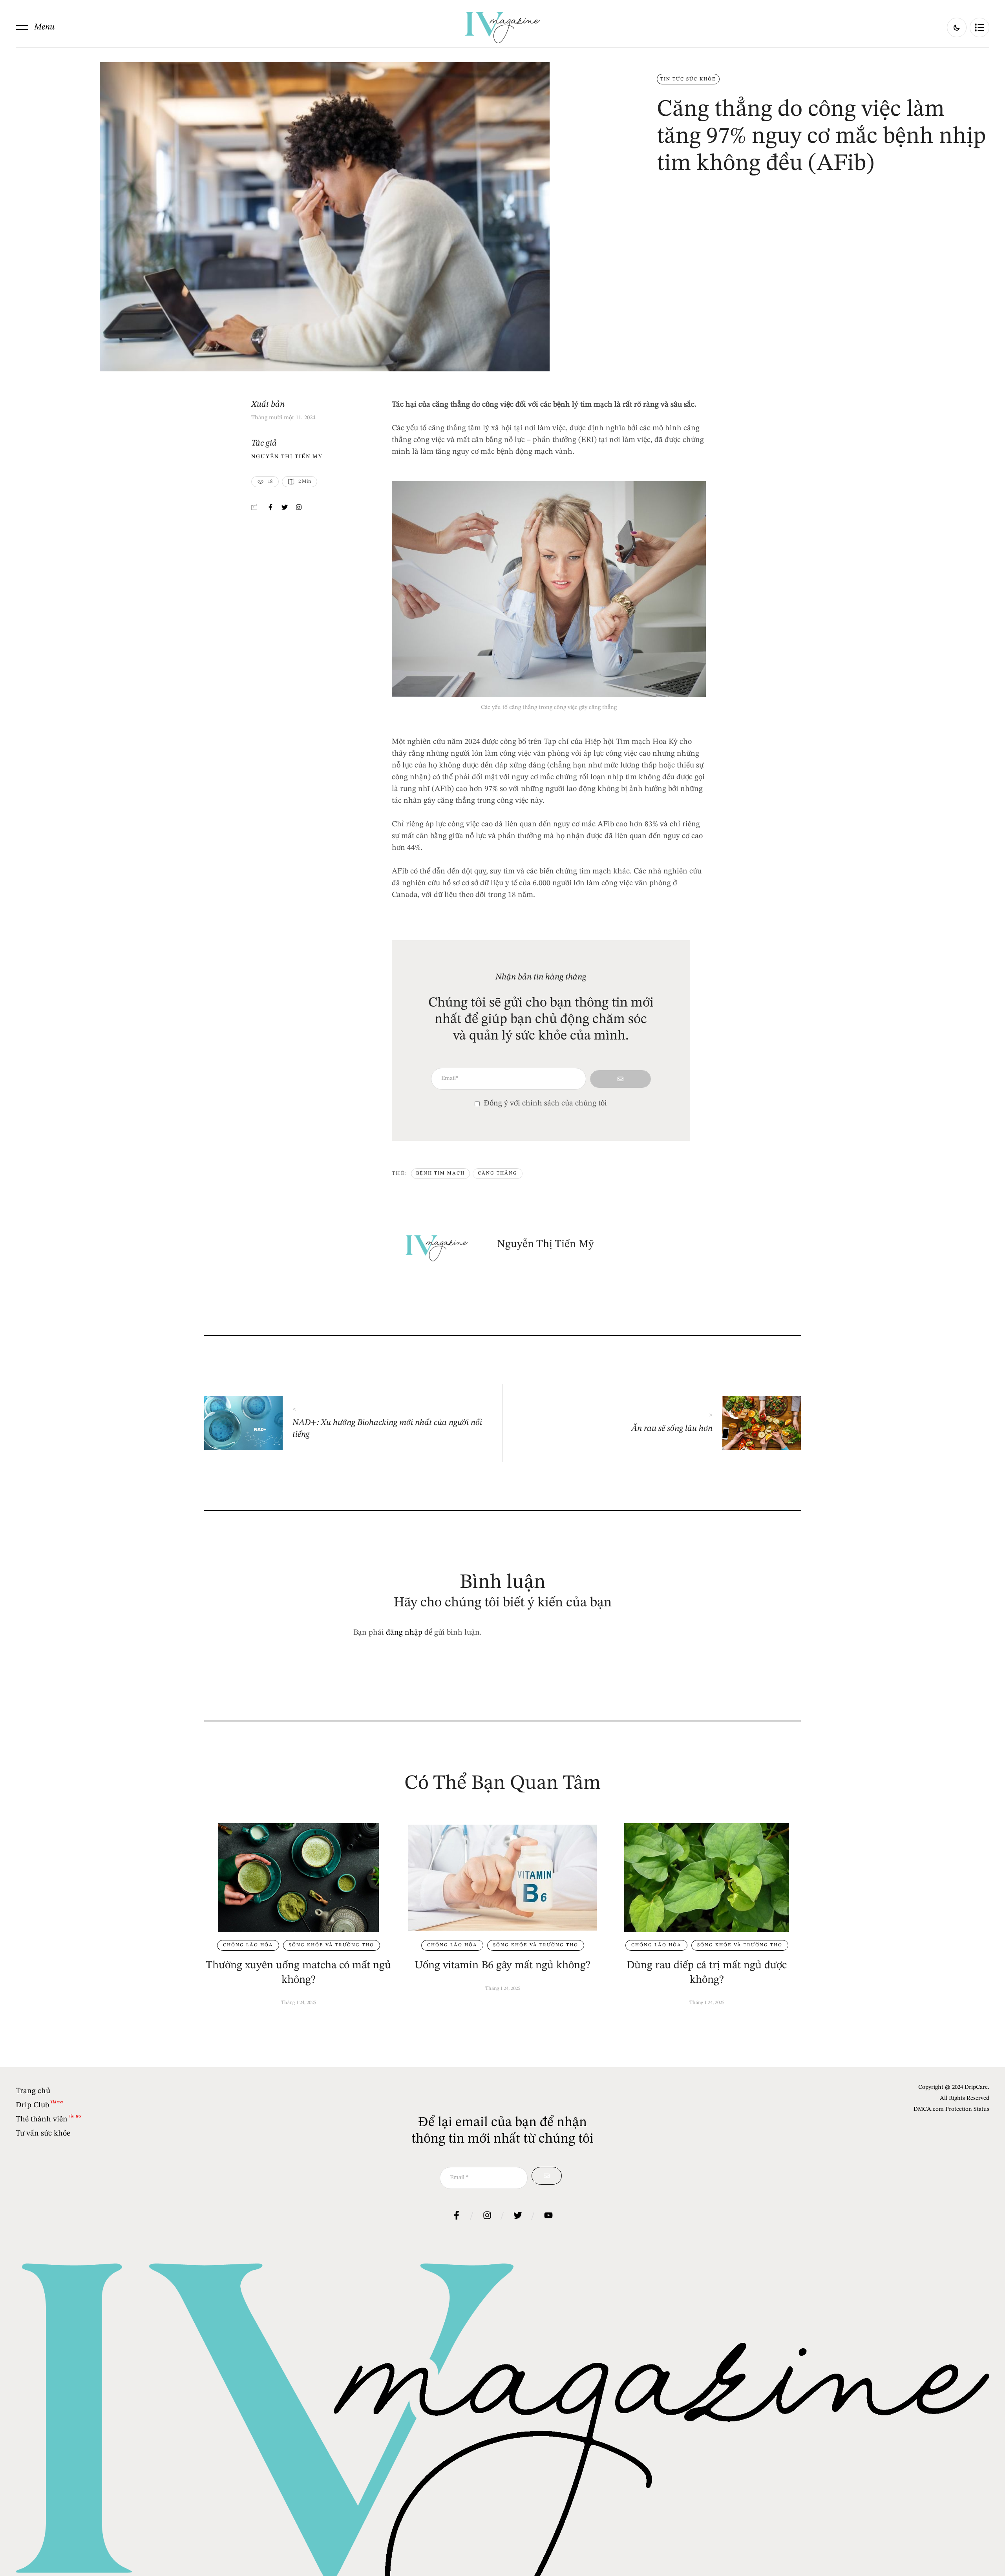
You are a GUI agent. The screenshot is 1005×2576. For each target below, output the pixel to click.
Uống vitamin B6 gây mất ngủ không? (502, 1966)
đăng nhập (404, 1633)
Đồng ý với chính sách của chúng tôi (545, 1103)
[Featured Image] (298, 1878)
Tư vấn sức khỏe (43, 2134)
